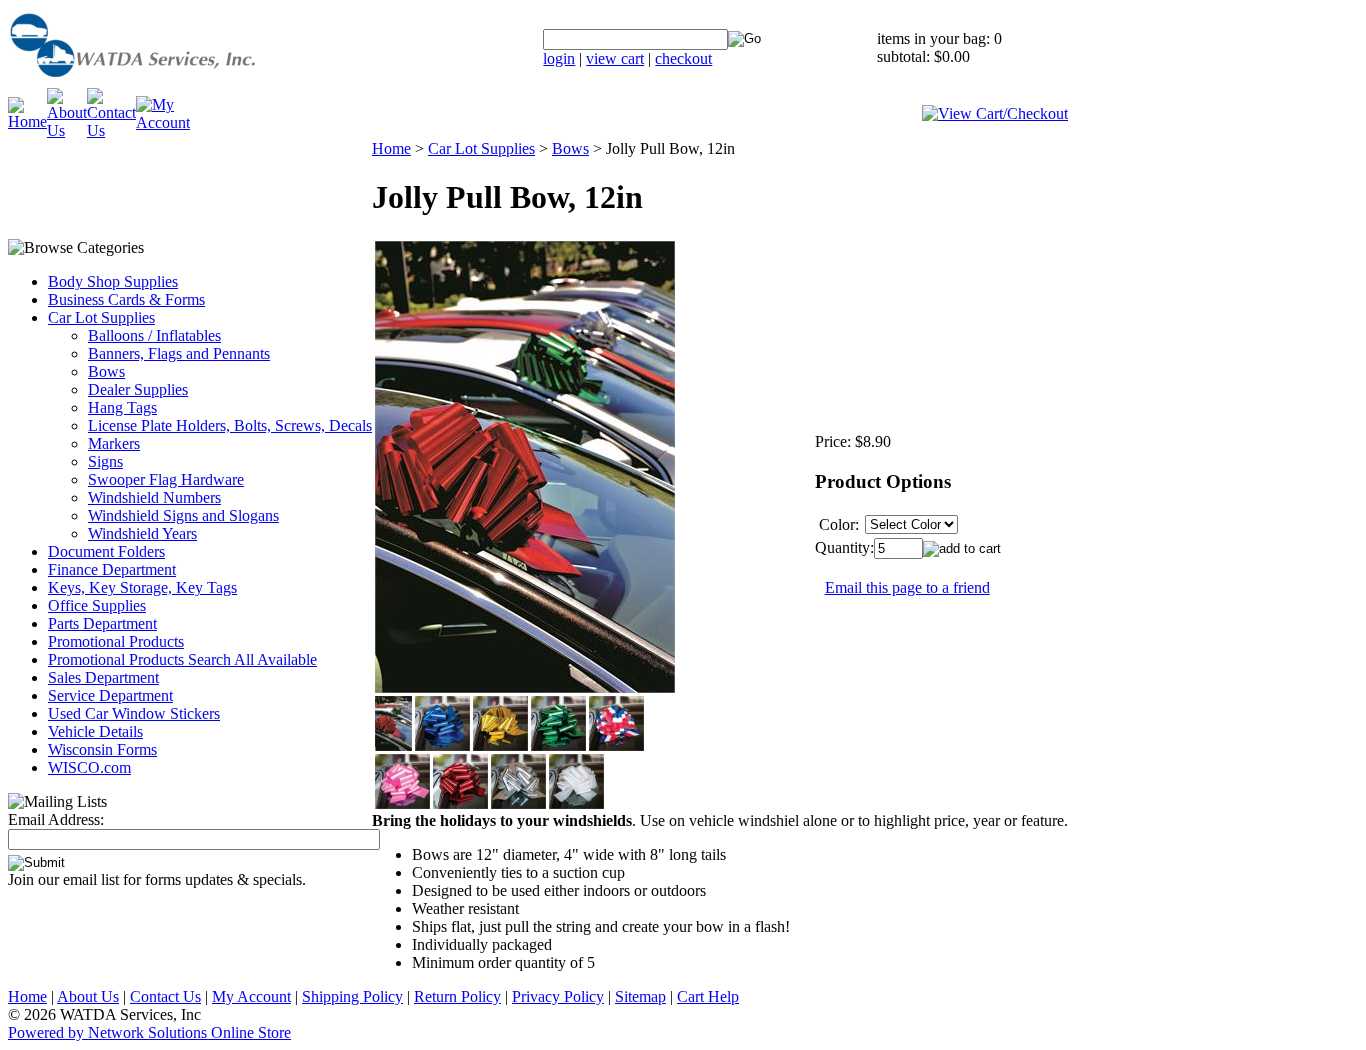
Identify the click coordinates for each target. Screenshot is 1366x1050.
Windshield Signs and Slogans (183, 515)
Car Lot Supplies (101, 317)
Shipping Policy (352, 996)
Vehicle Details (95, 731)
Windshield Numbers (154, 497)
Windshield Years (142, 533)
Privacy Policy (558, 996)
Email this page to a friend (907, 587)
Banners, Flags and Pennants (179, 353)
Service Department (110, 695)
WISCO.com (89, 767)
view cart (615, 58)
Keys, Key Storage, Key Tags (142, 587)
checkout (683, 58)
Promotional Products (116, 641)
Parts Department (102, 623)
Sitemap (640, 996)
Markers (114, 443)
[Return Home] (183, 82)
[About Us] (67, 130)
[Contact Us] (111, 130)
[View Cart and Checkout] (995, 113)
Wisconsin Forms (102, 749)
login (559, 58)
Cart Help (708, 996)
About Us (88, 996)
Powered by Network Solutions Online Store (149, 1032)
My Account (251, 996)
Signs (105, 461)
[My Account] (163, 122)
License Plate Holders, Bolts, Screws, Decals (230, 425)
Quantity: (844, 547)
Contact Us (165, 996)
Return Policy (457, 996)
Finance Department (112, 569)
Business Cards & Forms (126, 299)
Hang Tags (122, 407)
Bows (106, 371)
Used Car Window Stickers (134, 713)
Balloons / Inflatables (154, 335)
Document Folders (106, 551)
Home (391, 148)
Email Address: (56, 819)
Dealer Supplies (138, 389)
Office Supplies (97, 605)
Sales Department (103, 677)
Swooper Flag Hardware (166, 479)
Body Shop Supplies (113, 281)
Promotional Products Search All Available (182, 659)
